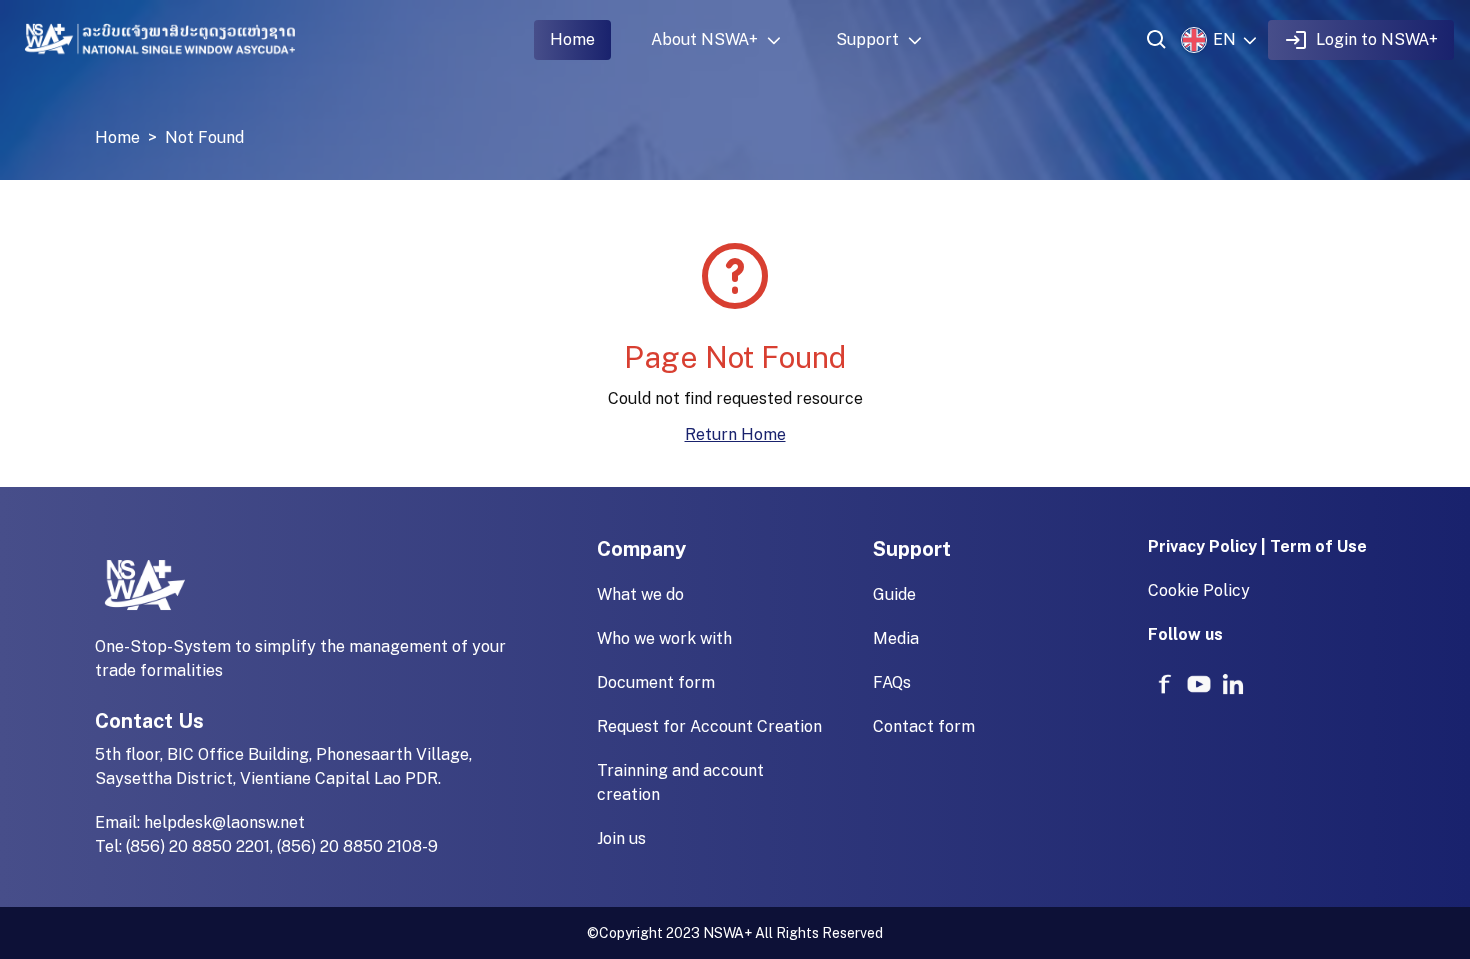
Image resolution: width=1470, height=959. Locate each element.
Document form (656, 682)
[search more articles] (1157, 40)
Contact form (924, 726)
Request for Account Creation (709, 726)
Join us (621, 838)
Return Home (735, 434)
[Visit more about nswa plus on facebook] (1165, 684)
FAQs (892, 682)
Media (896, 638)
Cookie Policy (1199, 590)
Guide (894, 594)
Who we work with (664, 638)
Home (572, 39)
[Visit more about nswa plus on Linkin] (1233, 684)
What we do (640, 594)
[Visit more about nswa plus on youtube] (1199, 684)
